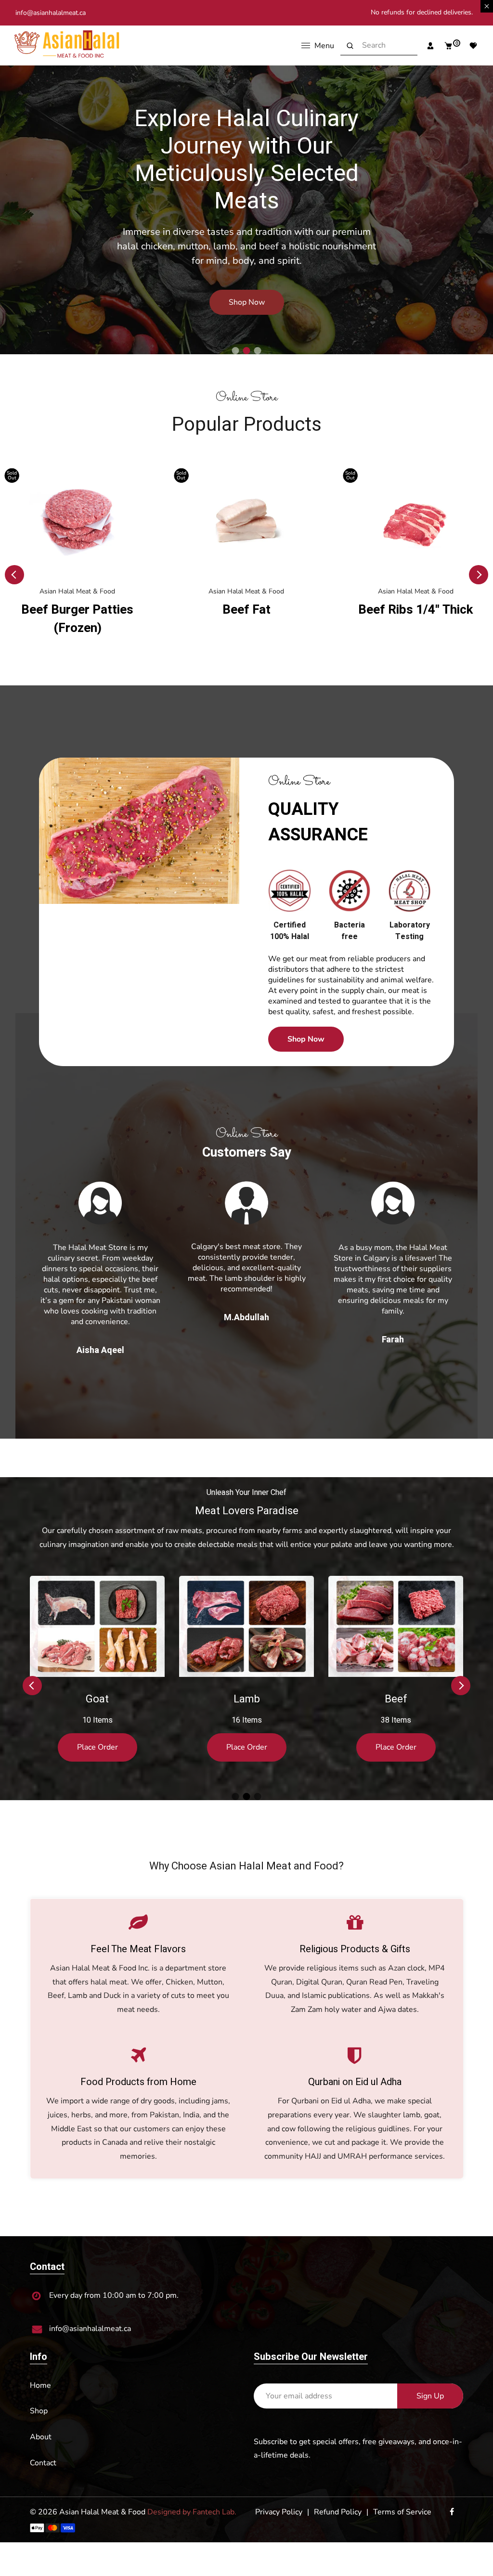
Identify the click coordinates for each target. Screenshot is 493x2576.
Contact (43, 2452)
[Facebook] (453, 2501)
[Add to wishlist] (145, 479)
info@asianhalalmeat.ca (51, 13)
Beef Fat (78, 610)
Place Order (97, 1737)
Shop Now (105, 281)
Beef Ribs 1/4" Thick (246, 610)
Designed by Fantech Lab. (192, 2501)
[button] (236, 351)
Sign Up (430, 2385)
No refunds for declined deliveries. (422, 12)
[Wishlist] (470, 46)
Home (40, 2375)
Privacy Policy (279, 2501)
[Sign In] (427, 46)
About (41, 2426)
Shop (39, 2400)
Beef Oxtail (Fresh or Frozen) (415, 619)
